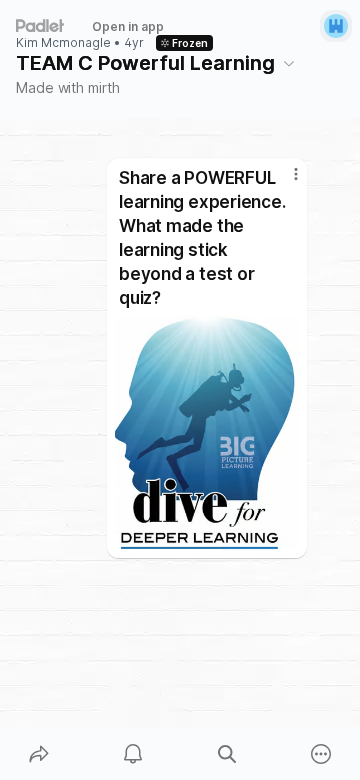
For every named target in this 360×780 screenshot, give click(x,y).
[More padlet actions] (321, 754)
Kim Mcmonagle (63, 43)
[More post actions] (283, 182)
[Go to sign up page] (336, 26)
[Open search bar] (227, 754)
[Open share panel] (39, 754)
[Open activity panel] (133, 754)
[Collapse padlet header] (289, 63)
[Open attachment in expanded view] (207, 433)
